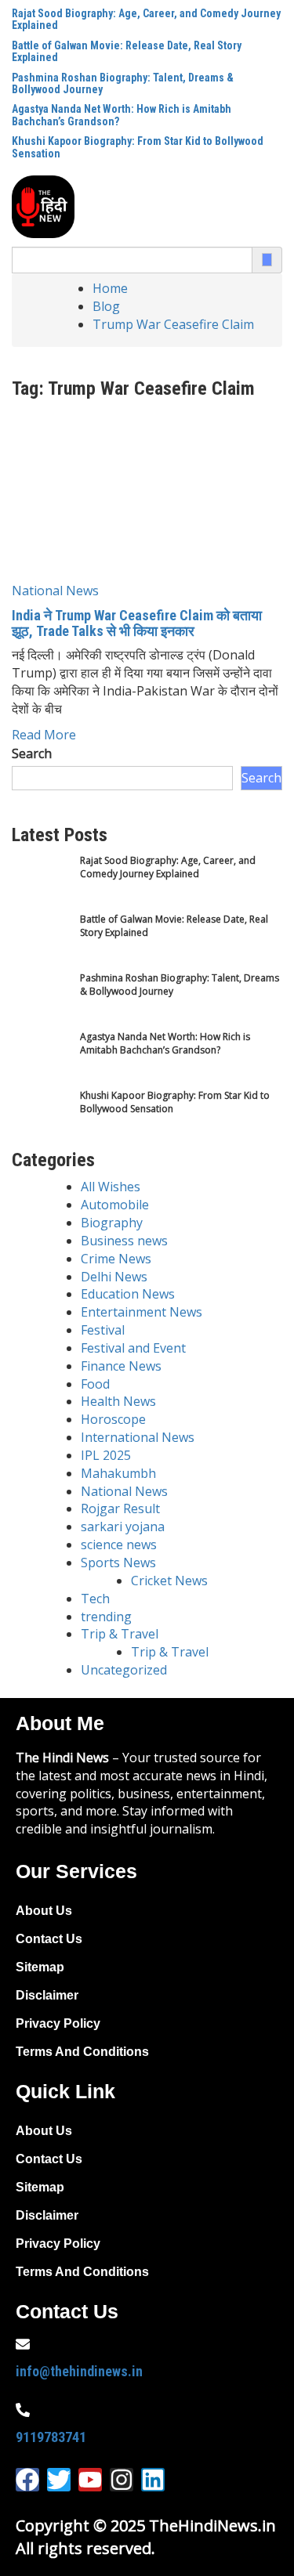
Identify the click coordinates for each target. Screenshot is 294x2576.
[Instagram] (122, 2480)
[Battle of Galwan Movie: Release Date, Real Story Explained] (41, 942)
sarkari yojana (123, 1526)
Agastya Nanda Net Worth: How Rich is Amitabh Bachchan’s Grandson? (122, 115)
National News (55, 591)
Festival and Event (133, 1348)
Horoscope (113, 1419)
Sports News (118, 1563)
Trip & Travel (120, 1634)
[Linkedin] (153, 2480)
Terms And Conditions (82, 2052)
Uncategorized (124, 1670)
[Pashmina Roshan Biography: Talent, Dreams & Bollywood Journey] (41, 1001)
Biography (112, 1223)
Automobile (115, 1205)
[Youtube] (90, 2480)
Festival (103, 1330)
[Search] (267, 260)
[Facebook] (27, 2480)
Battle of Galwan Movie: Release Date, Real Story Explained (127, 51)
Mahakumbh (118, 1473)
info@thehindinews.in (79, 2371)
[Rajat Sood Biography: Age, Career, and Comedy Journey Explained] (41, 883)
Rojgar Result (120, 1508)
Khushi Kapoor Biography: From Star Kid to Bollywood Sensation (138, 147)
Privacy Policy (58, 2023)
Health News (118, 1401)
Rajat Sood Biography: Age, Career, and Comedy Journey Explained (146, 19)
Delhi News (114, 1277)
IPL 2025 (106, 1455)
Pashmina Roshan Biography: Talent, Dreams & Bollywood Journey (123, 83)
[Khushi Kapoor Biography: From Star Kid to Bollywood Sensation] (41, 1118)
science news (119, 1545)
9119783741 (51, 2437)
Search (32, 753)
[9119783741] (23, 2410)
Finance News (121, 1366)
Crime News (116, 1259)
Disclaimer (47, 1995)
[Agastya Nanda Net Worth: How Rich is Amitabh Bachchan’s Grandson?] (41, 1059)
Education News (128, 1294)
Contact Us (49, 1939)
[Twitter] (59, 2480)
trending (106, 1617)
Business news (124, 1241)
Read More (44, 735)
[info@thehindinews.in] (23, 2344)
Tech (95, 1599)
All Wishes (111, 1187)
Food (95, 1384)
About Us (44, 1911)
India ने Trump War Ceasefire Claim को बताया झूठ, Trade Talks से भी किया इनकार (137, 623)
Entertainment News (142, 1312)
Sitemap (40, 1967)
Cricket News (169, 1581)
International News (138, 1437)
